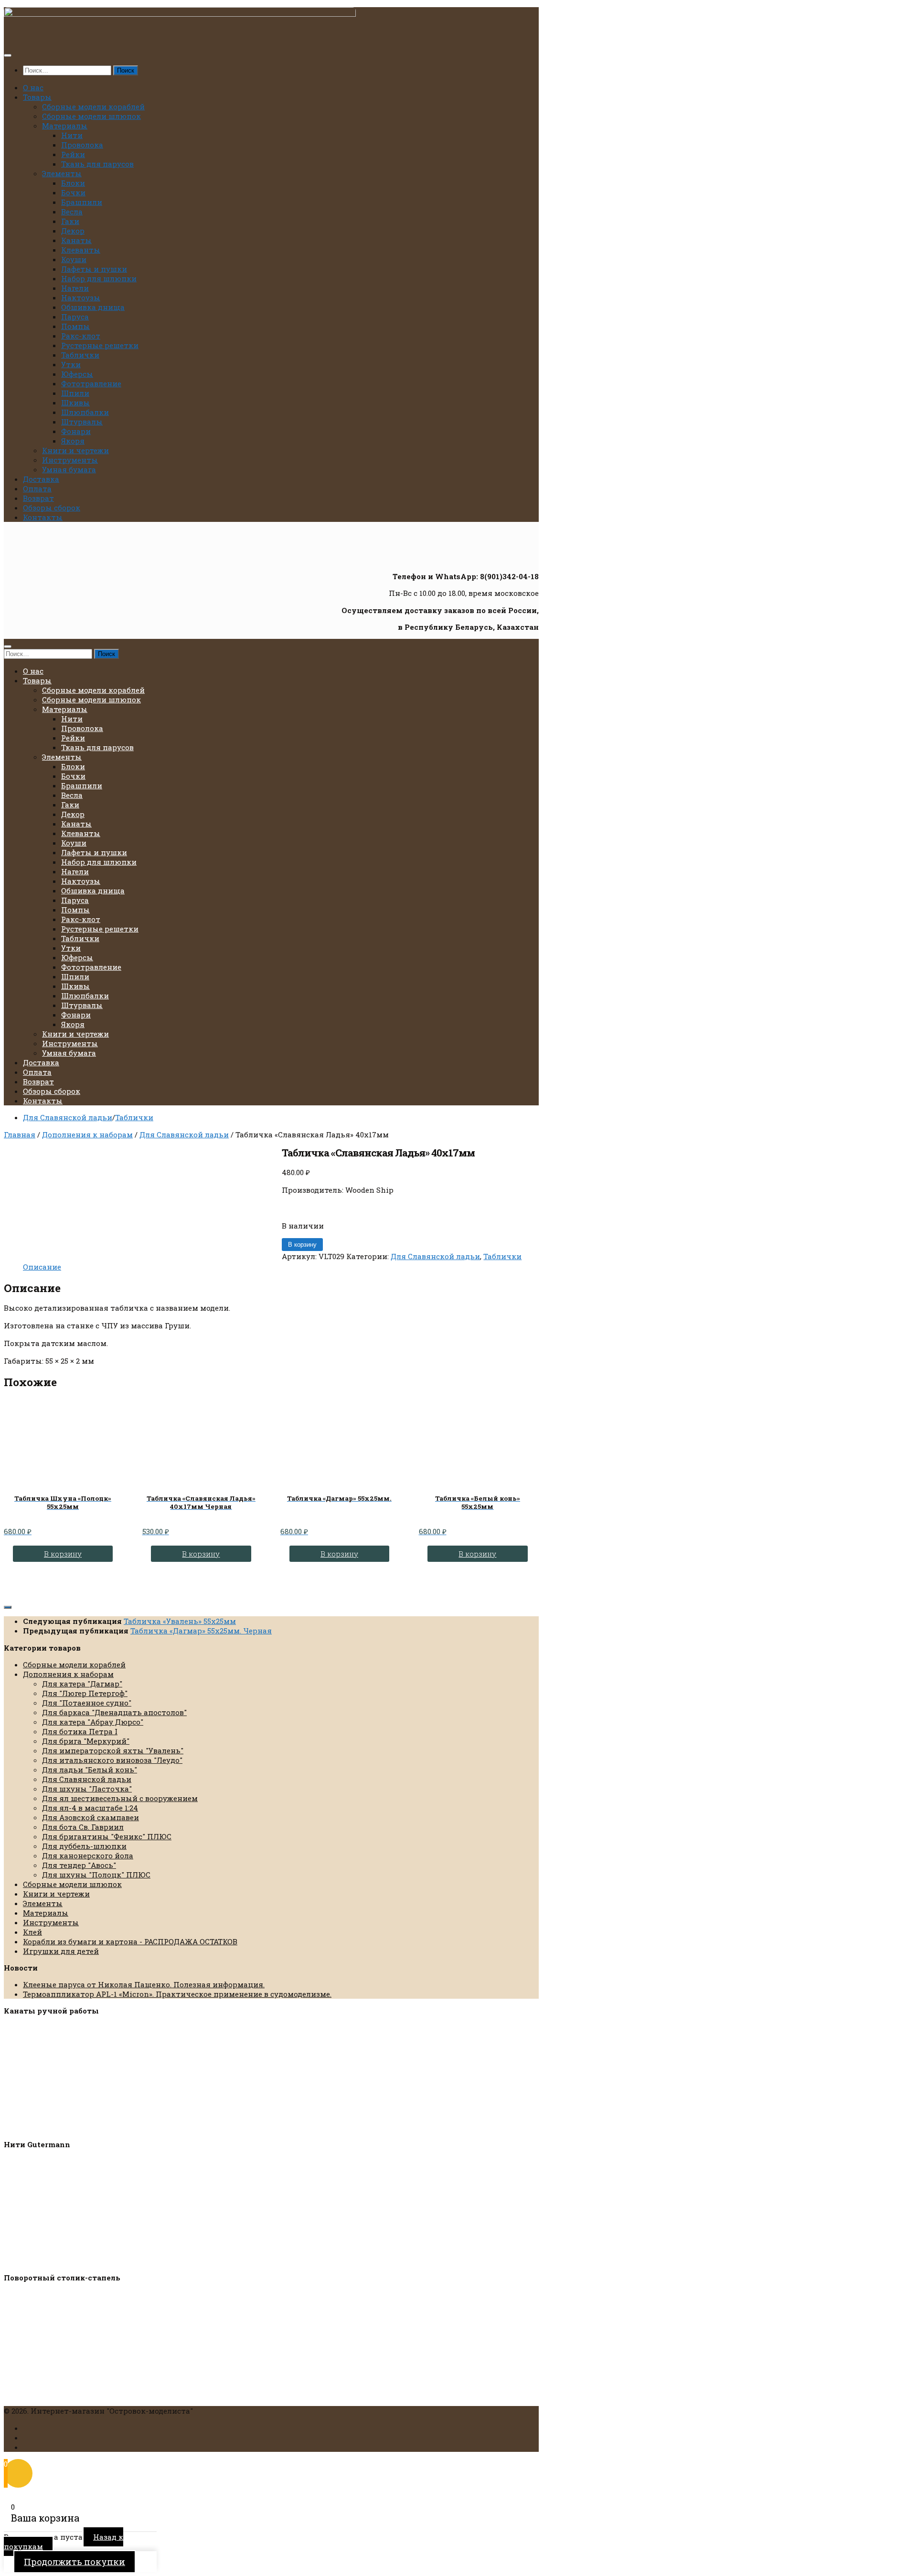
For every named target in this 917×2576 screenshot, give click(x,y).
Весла (72, 212)
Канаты (76, 240)
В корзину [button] (63, 1554)
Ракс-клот (81, 336)
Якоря (73, 441)
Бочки (73, 192)
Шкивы (75, 403)
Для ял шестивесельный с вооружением (120, 1798)
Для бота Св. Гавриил (83, 1827)
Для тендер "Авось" (79, 1865)
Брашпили (82, 202)
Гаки (70, 221)
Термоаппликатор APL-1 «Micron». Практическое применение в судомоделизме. (177, 1994)
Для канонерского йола (88, 1855)
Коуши (74, 259)
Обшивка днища (93, 307)
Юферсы (77, 374)
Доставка (41, 479)
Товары (37, 97)
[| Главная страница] (180, 14)
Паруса (75, 317)
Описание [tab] (42, 1267)
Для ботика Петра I (80, 1731)
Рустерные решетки (100, 345)
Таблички (80, 355)
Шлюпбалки (85, 412)
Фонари (76, 431)
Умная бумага (69, 469)
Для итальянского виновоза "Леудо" (112, 1760)
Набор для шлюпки (99, 278)
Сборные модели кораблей (93, 106)
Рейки (73, 154)
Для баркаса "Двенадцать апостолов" (114, 1712)
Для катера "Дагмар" (82, 1684)
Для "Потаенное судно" (87, 1703)
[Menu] (8, 55)
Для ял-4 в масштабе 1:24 (90, 1808)
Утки (71, 364)
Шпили (75, 393)
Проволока (82, 145)
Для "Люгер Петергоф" (85, 1693)
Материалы (65, 126)
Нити (72, 135)
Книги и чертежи (75, 450)
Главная (20, 1134)
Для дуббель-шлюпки (84, 1846)
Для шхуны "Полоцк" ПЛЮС (96, 1875)
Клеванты (81, 250)
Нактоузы (81, 297)
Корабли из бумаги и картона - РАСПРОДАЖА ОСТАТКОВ (130, 1941)
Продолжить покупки (75, 2562)
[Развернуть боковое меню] (8, 1607)
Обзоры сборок (52, 508)
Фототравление (91, 383)
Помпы (75, 326)
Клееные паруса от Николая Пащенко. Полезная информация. (144, 1984)
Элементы (62, 173)
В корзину (302, 1245)
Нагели (75, 288)
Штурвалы (82, 422)
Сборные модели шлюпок (91, 116)
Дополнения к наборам (87, 1134)
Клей (32, 1932)
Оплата (37, 488)
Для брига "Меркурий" (86, 1741)
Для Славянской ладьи (68, 1117)
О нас (33, 87)
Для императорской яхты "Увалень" (113, 1750)
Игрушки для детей (61, 1951)
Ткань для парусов (97, 164)
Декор (73, 231)
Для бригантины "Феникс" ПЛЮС (107, 1836)
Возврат (38, 498)
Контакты (43, 517)
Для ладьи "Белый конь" (90, 1770)
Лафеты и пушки (94, 269)
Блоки (73, 183)
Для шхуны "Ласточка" (87, 1789)
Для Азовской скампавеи (91, 1817)
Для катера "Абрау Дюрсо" (93, 1722)
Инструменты (70, 460)
